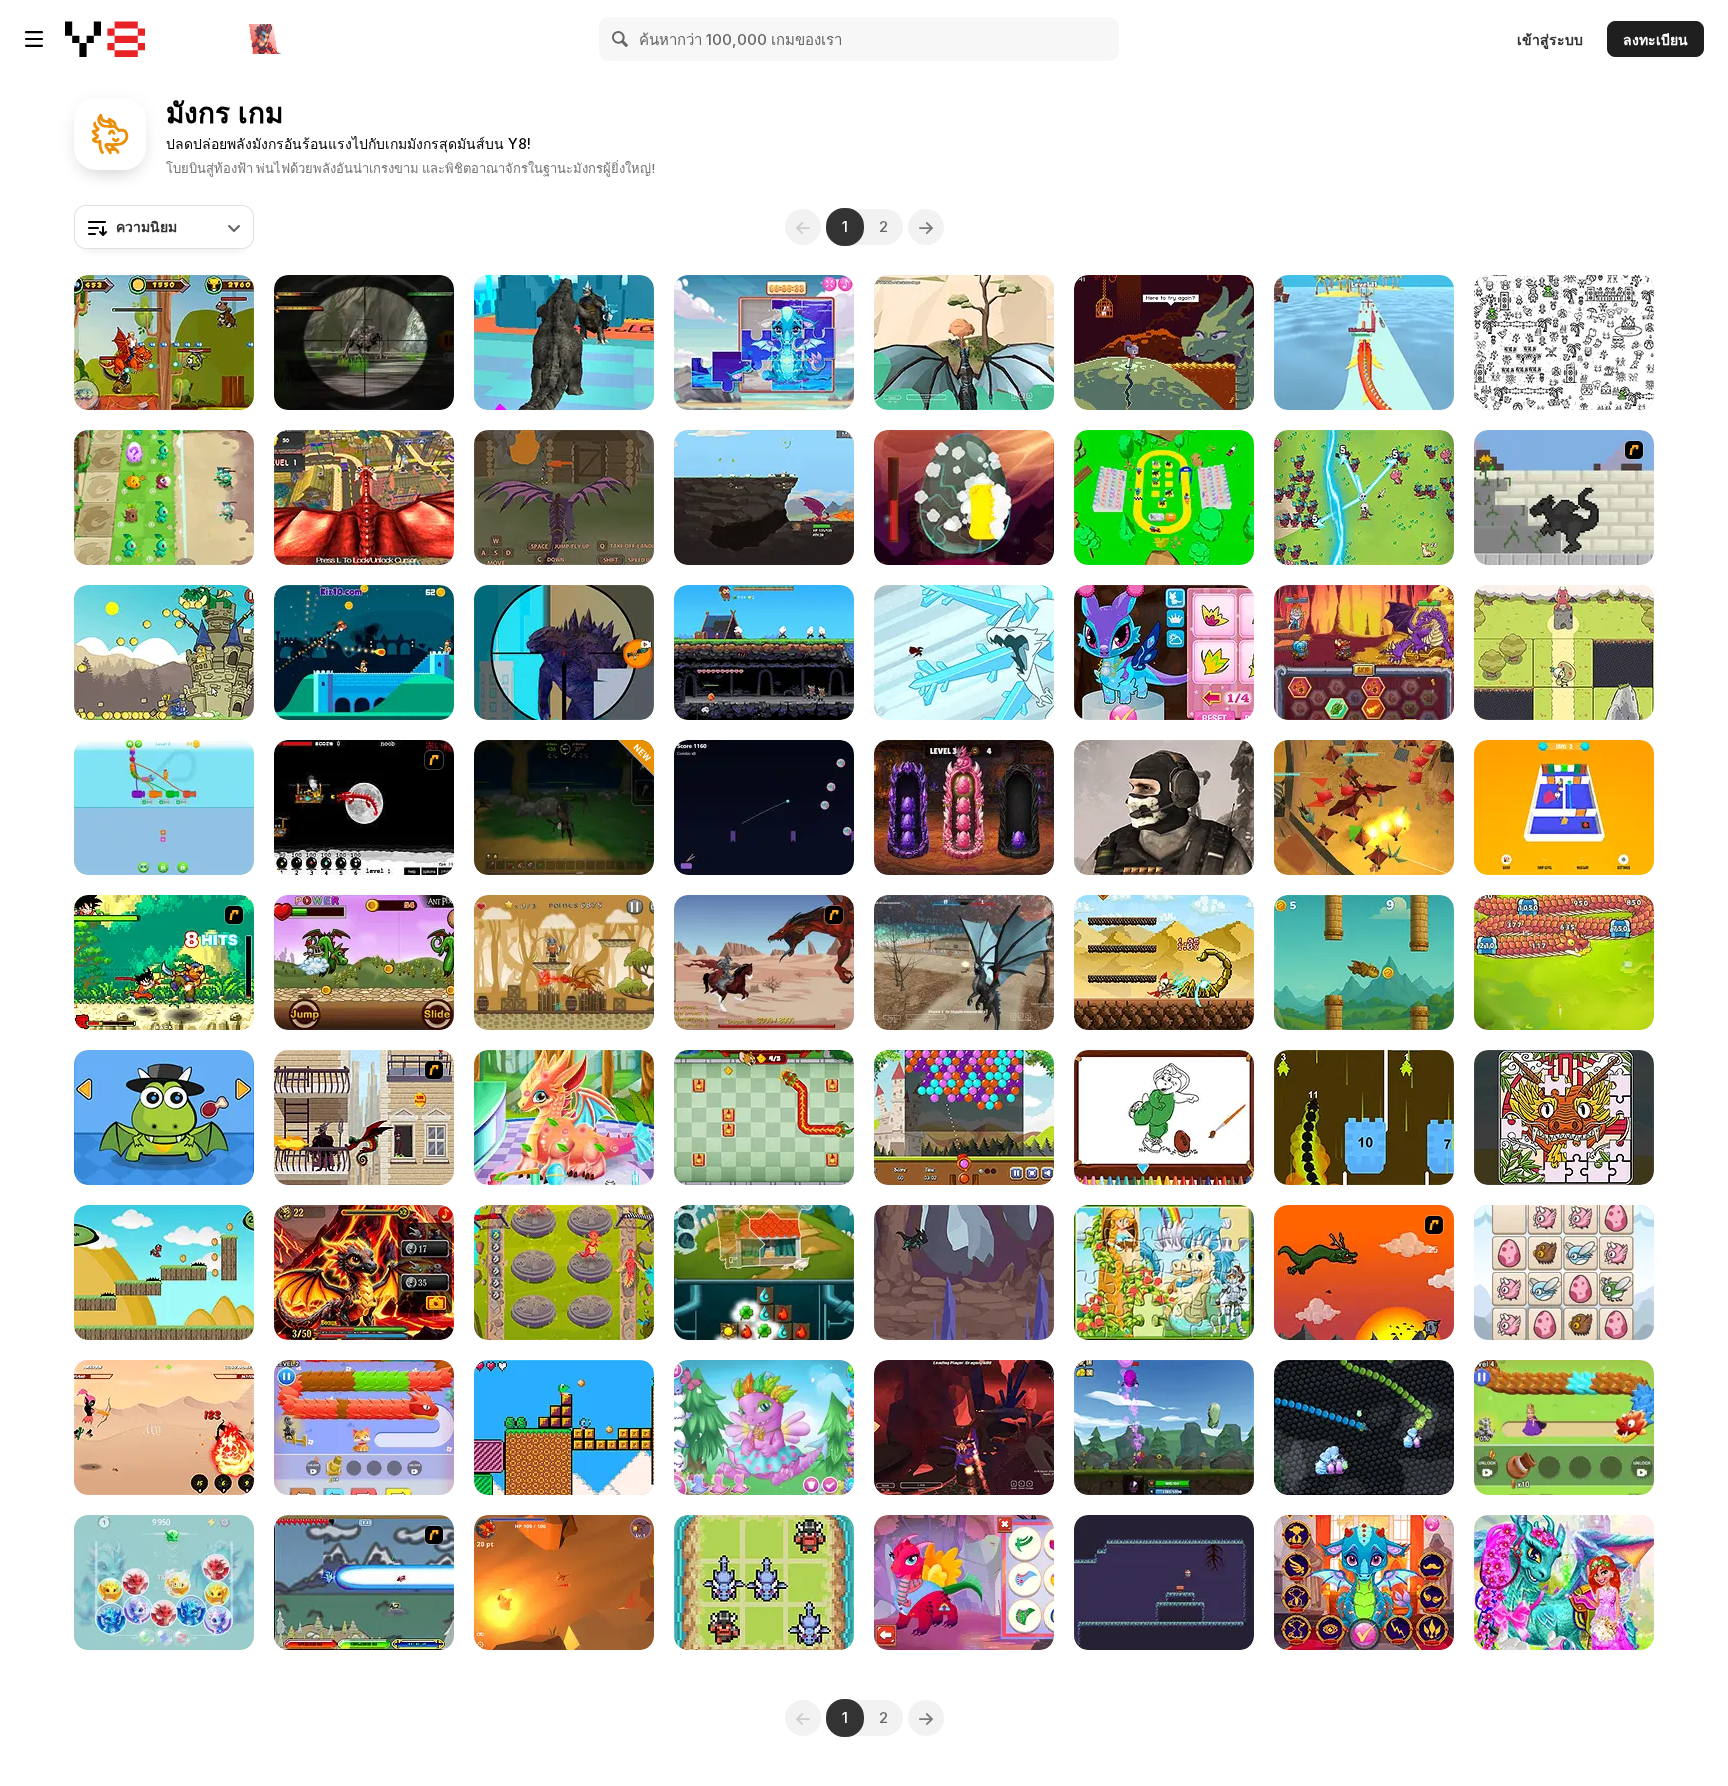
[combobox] (164, 227)
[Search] (621, 39)
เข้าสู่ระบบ (1550, 39)
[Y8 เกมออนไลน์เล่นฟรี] (105, 39)
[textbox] (164, 227)
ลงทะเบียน (1655, 39)
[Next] (926, 227)
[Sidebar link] (34, 39)
